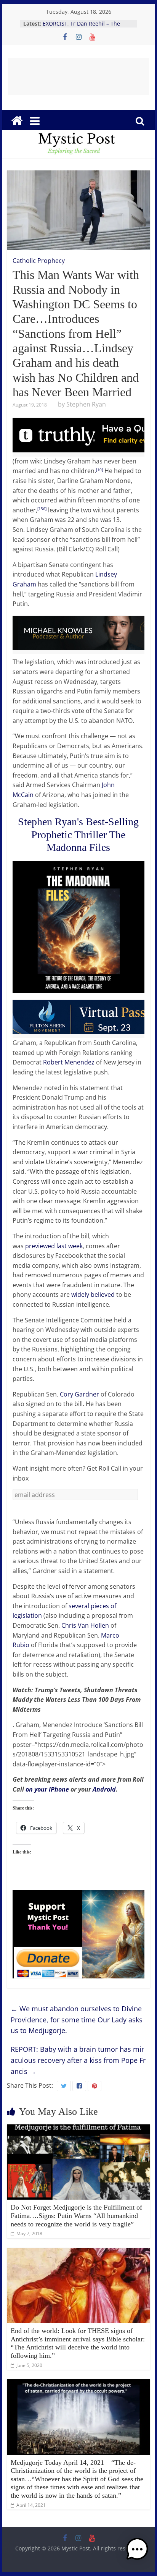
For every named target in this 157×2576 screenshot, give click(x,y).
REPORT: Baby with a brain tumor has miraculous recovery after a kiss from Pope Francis (78, 2060)
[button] (137, 2553)
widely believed (93, 1294)
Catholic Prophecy (39, 261)
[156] (42, 509)
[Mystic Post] (17, 121)
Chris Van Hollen (85, 1625)
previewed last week (54, 1246)
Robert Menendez (69, 1062)
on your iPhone (47, 1789)
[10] (99, 470)
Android (104, 1789)
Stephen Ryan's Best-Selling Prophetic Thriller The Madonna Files (78, 834)
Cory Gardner (79, 1394)
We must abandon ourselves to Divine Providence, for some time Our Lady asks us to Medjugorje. (77, 2020)
